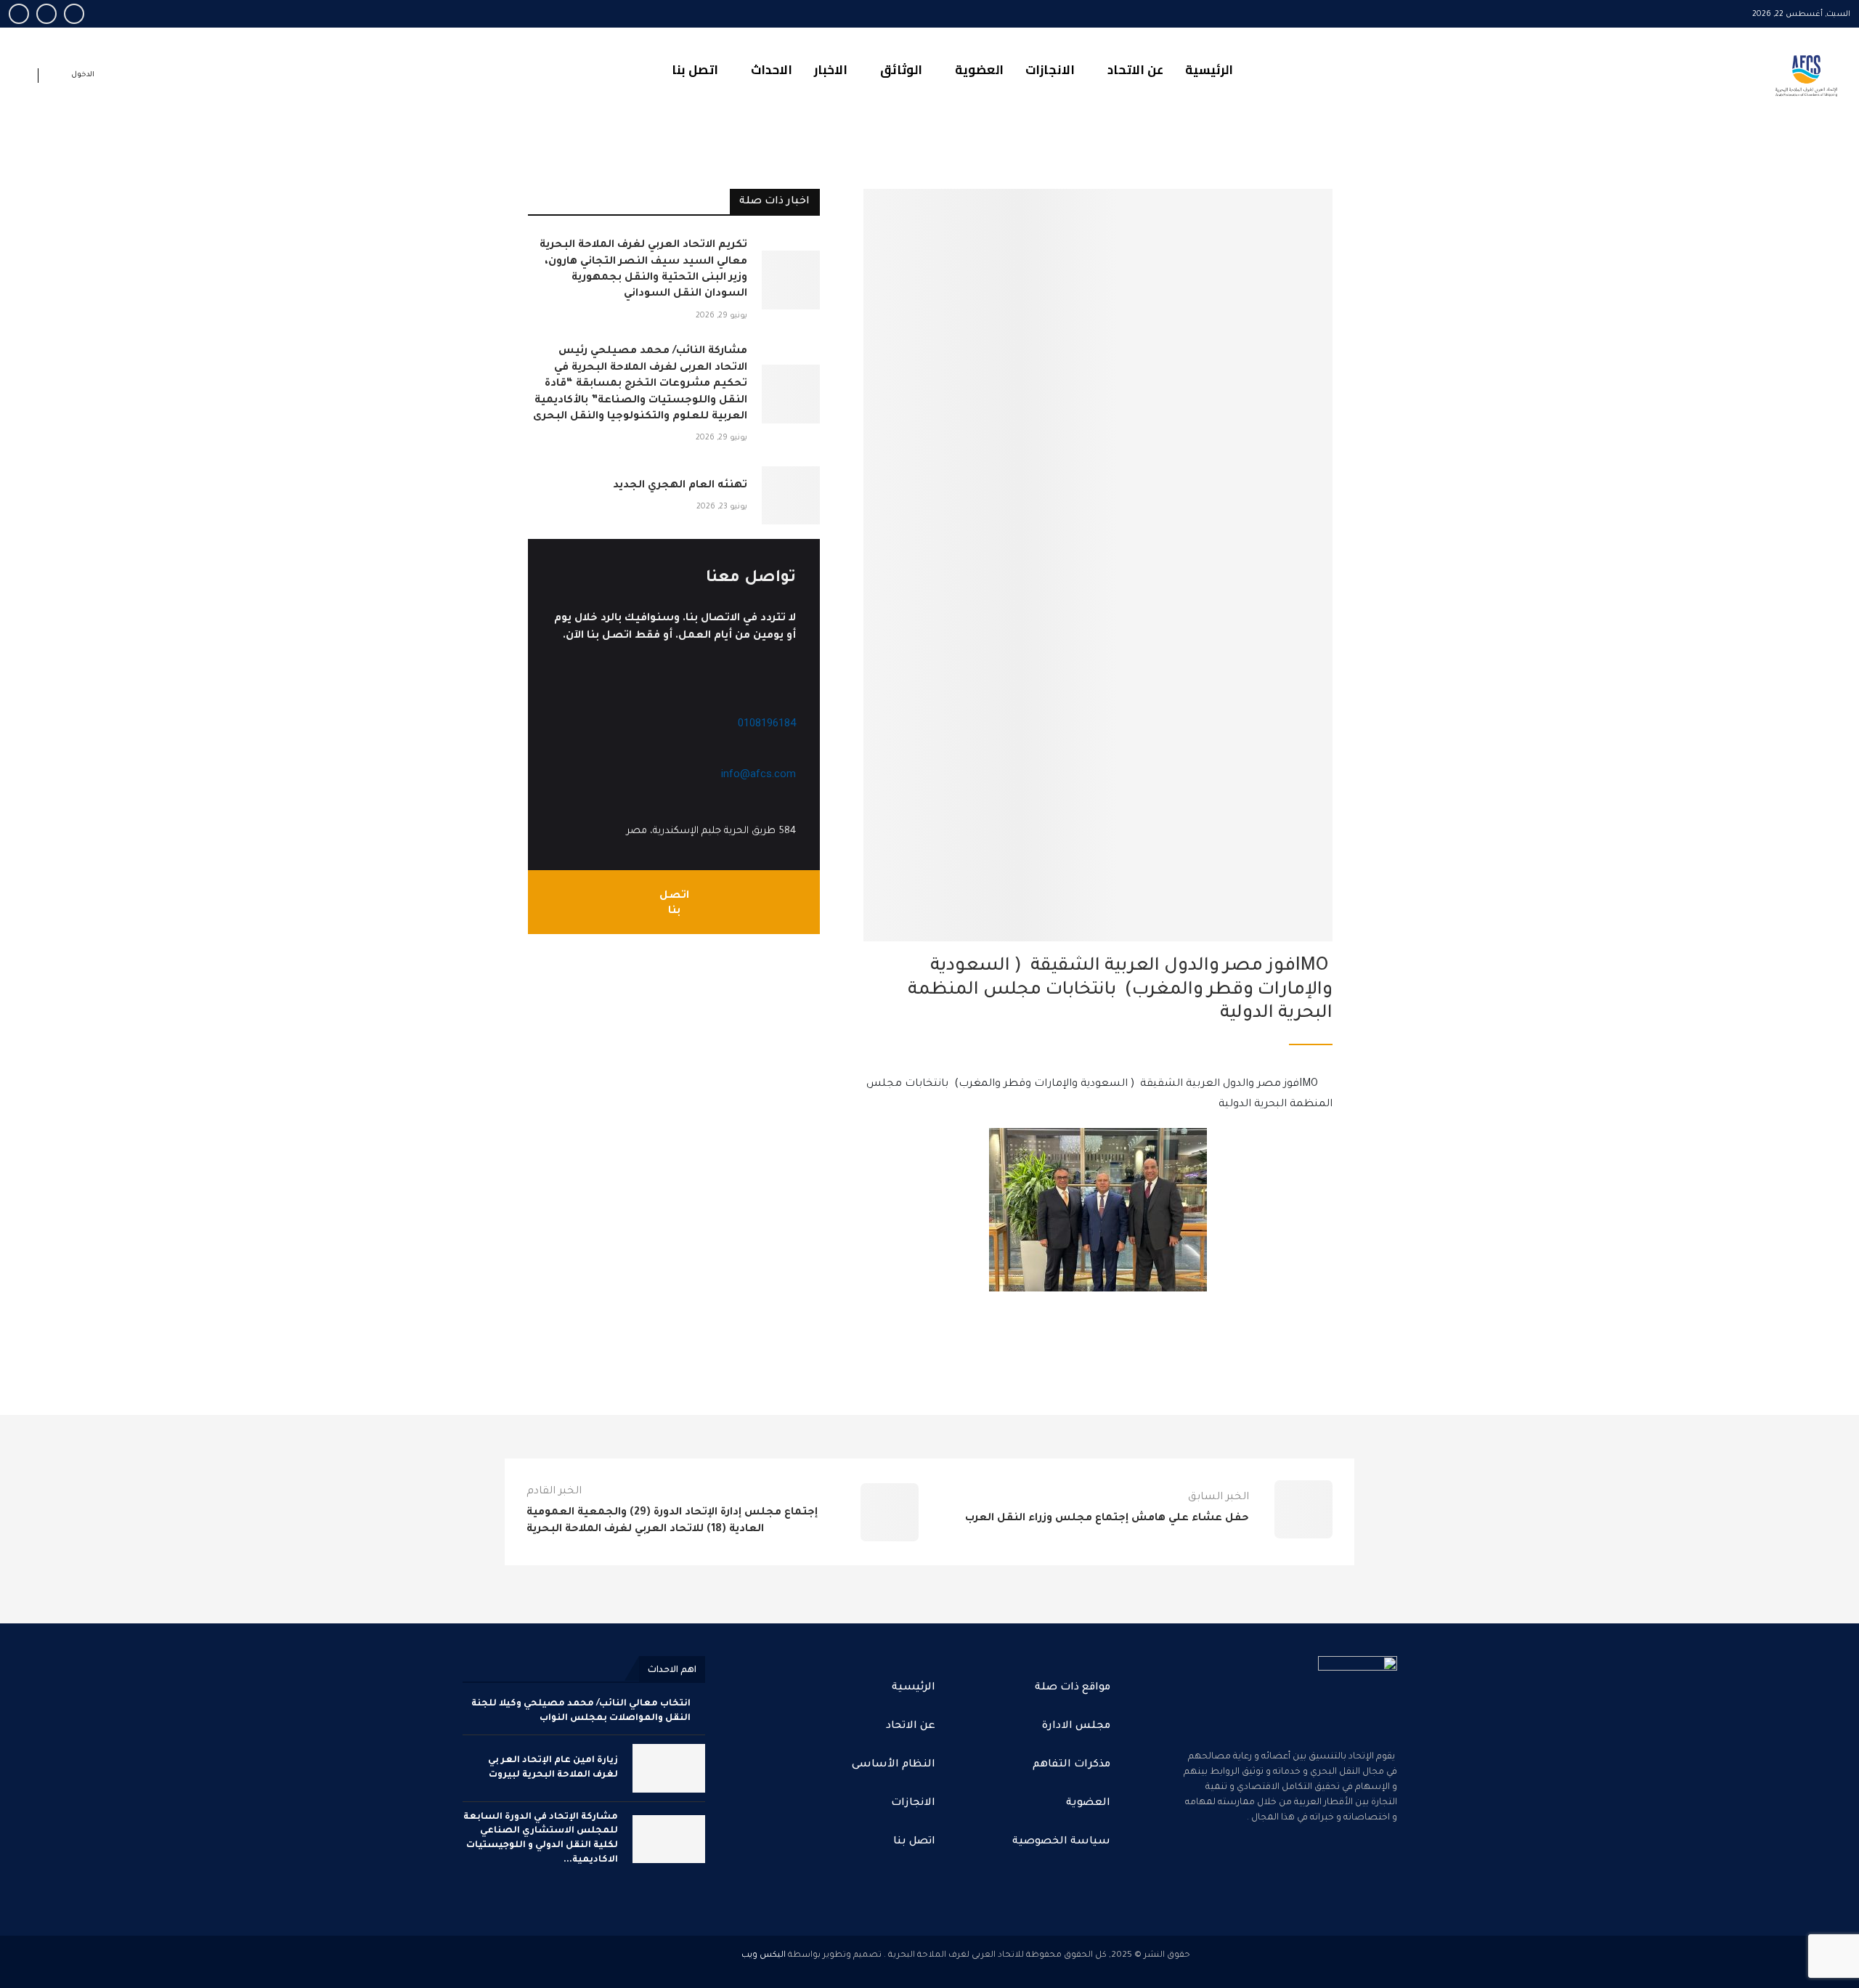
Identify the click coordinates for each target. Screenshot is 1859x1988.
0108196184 (767, 723)
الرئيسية (1209, 70)
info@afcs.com (758, 774)
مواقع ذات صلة (1073, 1688)
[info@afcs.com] (789, 754)
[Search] (23, 78)
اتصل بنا (695, 70)
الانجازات (1050, 70)
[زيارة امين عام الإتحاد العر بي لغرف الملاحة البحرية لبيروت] (669, 1768)
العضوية (979, 70)
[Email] (46, 14)
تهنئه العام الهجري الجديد (680, 486)
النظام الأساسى (894, 1765)
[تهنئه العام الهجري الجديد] (791, 496)
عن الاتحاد (1135, 70)
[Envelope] (1286, 1878)
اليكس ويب (764, 1956)
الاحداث (772, 70)
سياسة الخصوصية (1061, 1842)
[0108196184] (789, 703)
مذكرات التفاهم (1071, 1765)
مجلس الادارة (1076, 1727)
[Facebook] (74, 14)
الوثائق (901, 70)
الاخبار (831, 70)
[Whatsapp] (19, 14)
